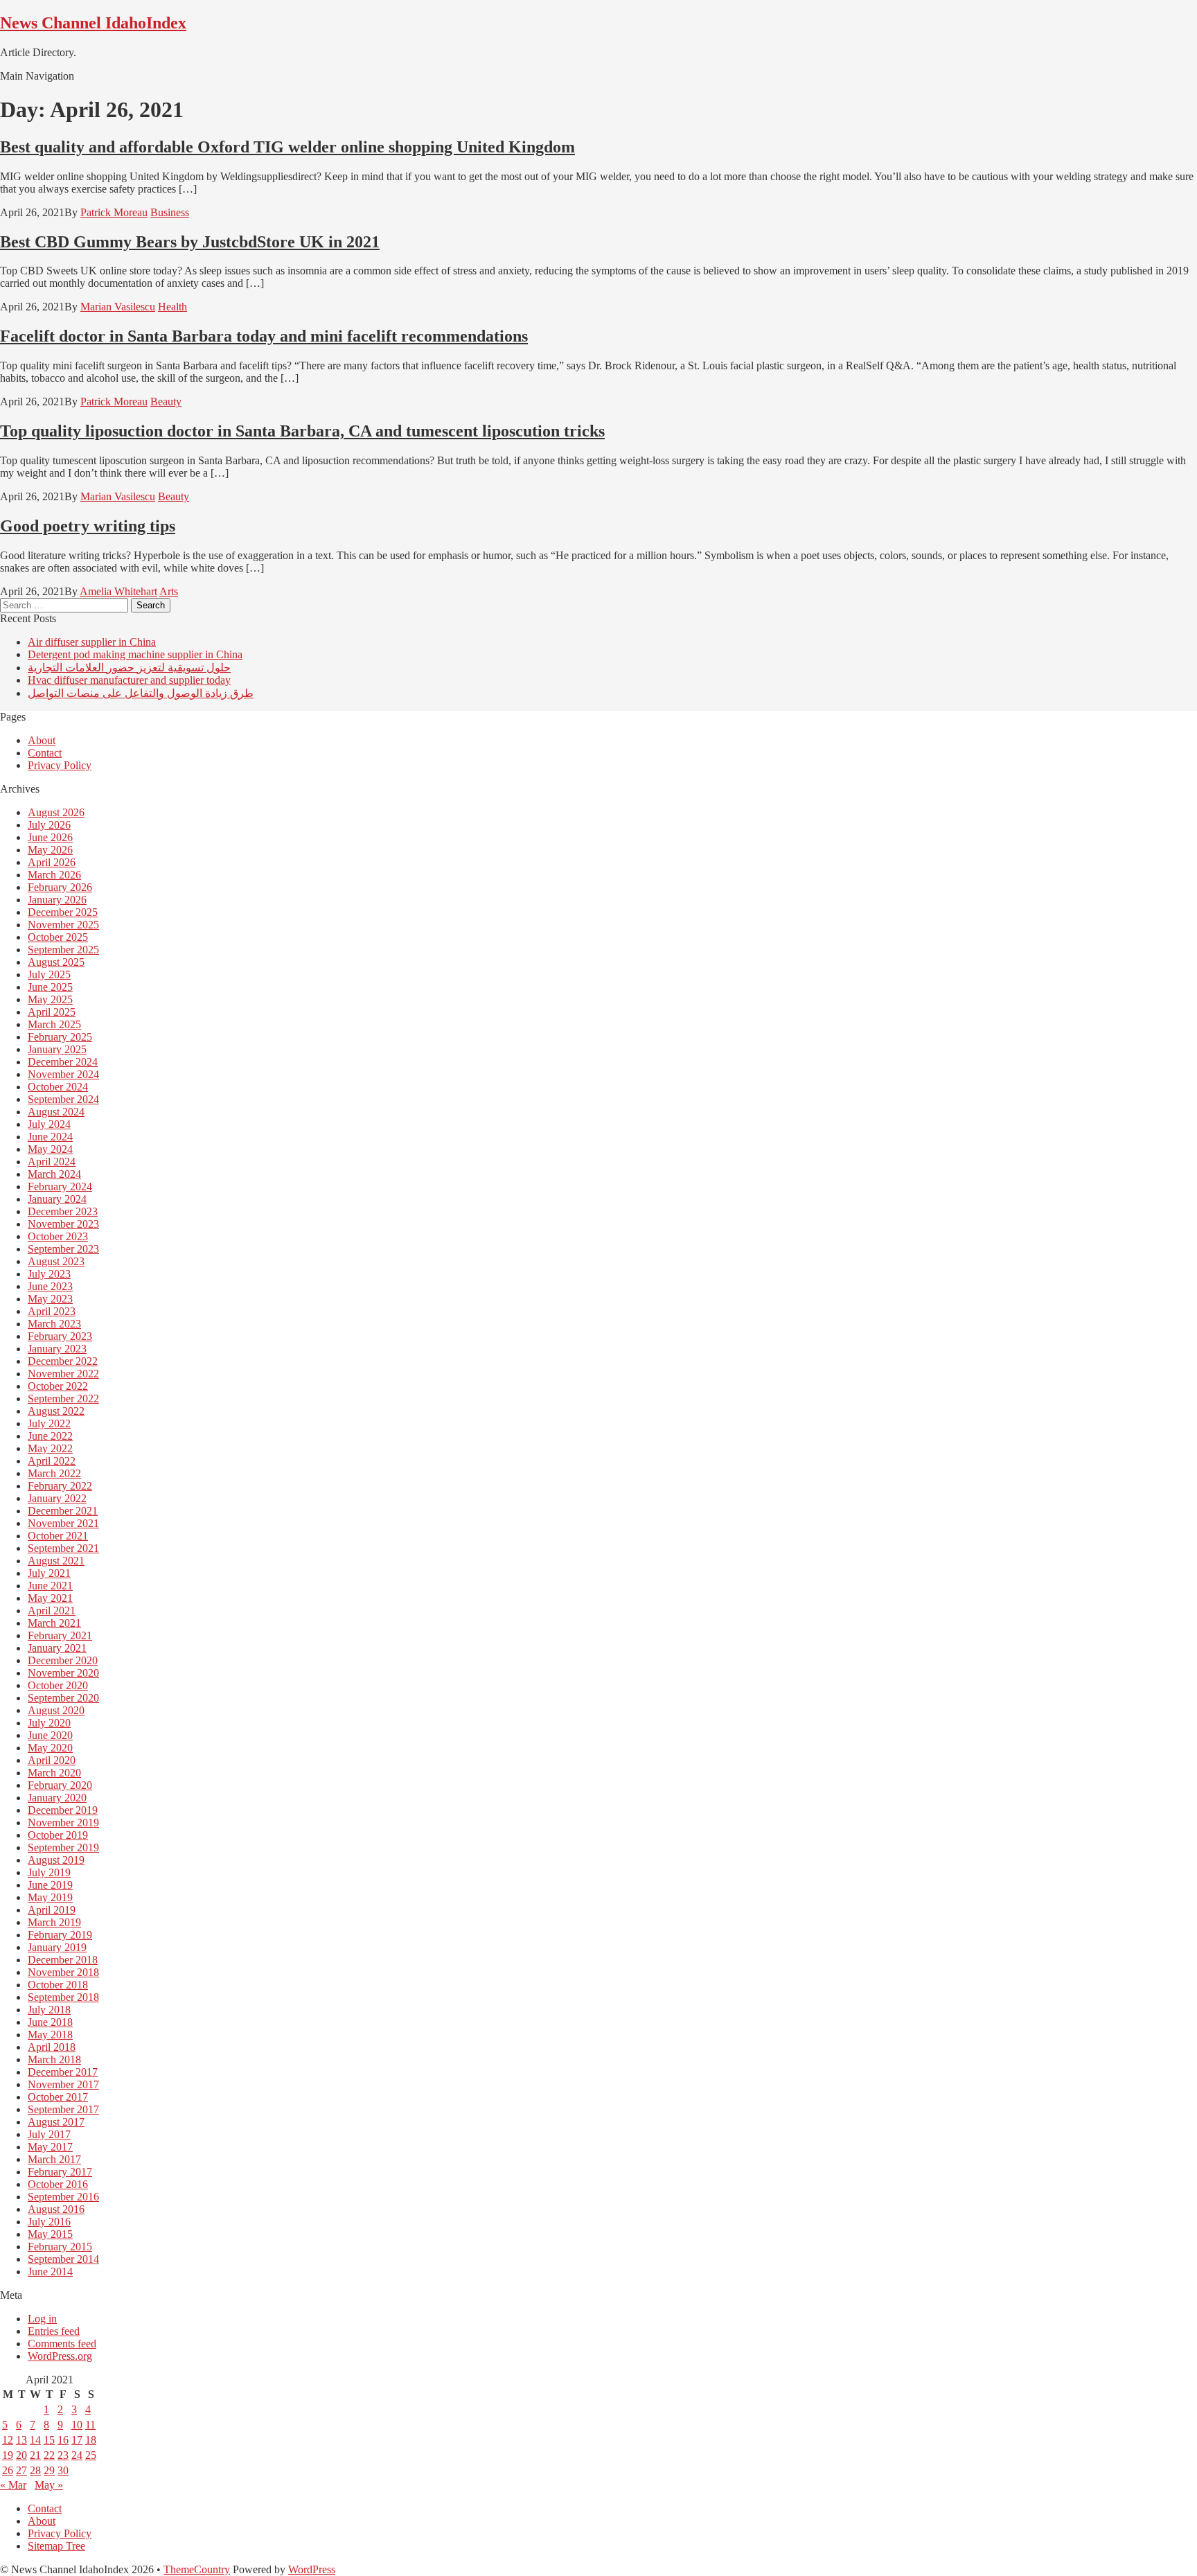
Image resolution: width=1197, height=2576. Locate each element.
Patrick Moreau (114, 212)
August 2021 (56, 1561)
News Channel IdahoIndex (93, 23)
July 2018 (49, 2010)
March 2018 (54, 2059)
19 (8, 2455)
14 (35, 2440)
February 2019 (60, 1935)
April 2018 (52, 2047)
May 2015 (50, 2234)
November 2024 (63, 1074)
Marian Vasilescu (118, 307)
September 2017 (63, 2109)
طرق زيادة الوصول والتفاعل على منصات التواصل (141, 693)
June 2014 (50, 2271)
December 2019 (63, 1810)
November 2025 (63, 925)
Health (172, 307)
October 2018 (58, 1985)
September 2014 (63, 2259)
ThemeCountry (197, 2569)
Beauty (166, 402)
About (42, 740)
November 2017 (63, 2084)
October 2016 (58, 2184)
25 (91, 2455)
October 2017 (58, 2097)
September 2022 (63, 1399)
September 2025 (63, 950)
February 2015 (60, 2247)
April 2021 (52, 1611)
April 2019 (52, 1910)
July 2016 (49, 2222)
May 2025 (50, 999)
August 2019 (56, 1860)
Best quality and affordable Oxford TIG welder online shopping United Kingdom (287, 147)
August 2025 (56, 962)
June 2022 (50, 1436)
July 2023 (49, 1274)
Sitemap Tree (56, 2546)
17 (77, 2440)
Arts (169, 591)
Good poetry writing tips (88, 526)
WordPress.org (60, 2356)
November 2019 (63, 1823)
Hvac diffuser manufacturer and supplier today (129, 680)
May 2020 (50, 1748)
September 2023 (63, 1249)
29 (49, 2470)
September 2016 (63, 2197)
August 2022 (56, 1411)
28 (35, 2470)
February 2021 (60, 1635)
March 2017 (54, 2159)
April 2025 (52, 1012)
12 (8, 2440)
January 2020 (57, 1798)
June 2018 (50, 2022)
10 (77, 2425)
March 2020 (54, 1773)
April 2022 (52, 1461)
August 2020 (56, 1710)
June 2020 (50, 1735)
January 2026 (57, 900)
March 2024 (54, 1174)
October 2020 (58, 1685)
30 (63, 2470)
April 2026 (52, 862)
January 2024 (57, 1199)
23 (63, 2455)
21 (35, 2455)
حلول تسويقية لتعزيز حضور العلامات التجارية (129, 668)
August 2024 (56, 1112)
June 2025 (50, 987)
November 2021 (63, 1523)
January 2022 (57, 1498)
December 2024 (63, 1062)
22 (49, 2455)
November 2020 (63, 1673)
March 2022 (54, 1473)
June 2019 (50, 1885)
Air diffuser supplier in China (92, 642)
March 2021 (54, 1623)
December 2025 (63, 912)
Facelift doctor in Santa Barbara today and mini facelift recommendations (264, 336)
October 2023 (58, 1236)
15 (49, 2440)
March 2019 (54, 1922)
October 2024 (58, 1087)
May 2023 (50, 1299)
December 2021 (63, 1511)
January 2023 (57, 1349)
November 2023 (63, 1224)
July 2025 (49, 974)
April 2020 (52, 1760)
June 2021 (50, 1586)
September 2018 (63, 1997)
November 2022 (63, 1374)
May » (49, 2485)
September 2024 (63, 1099)
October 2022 (58, 1386)
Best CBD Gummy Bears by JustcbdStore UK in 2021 (190, 242)
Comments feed (62, 2344)
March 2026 (54, 875)
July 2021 (49, 1573)
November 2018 (63, 1972)
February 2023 (60, 1336)
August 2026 (56, 812)
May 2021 (50, 1598)
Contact (45, 753)
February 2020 (60, 1785)
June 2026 (50, 837)
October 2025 (58, 937)
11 (90, 2425)
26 (8, 2470)
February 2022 (60, 1486)
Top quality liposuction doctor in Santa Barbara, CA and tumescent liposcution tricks (302, 431)
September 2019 (63, 1847)
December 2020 (63, 1660)
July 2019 (49, 1872)
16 (63, 2440)
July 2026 (49, 825)
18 (91, 2440)
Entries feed (54, 2331)
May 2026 (50, 850)
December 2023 (63, 1211)
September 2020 (63, 1698)
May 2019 (50, 1897)
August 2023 (56, 1261)
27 (21, 2470)
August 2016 (56, 2209)
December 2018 (63, 1960)
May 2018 (50, 2035)
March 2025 (54, 1024)
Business (170, 212)
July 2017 (49, 2134)
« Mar (13, 2485)
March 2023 (54, 1324)
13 (21, 2440)
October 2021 (58, 1536)
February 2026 (60, 887)
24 (77, 2455)
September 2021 (63, 1548)
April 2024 (52, 1162)
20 (21, 2455)
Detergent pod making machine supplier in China (135, 654)
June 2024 (50, 1137)
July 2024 (49, 1124)
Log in (42, 2319)
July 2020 (49, 1723)
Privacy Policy (60, 765)
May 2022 (50, 1448)
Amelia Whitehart (118, 591)
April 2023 (52, 1311)
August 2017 (56, 2122)
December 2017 (63, 2072)
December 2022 (63, 1361)
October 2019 (58, 1835)
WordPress (312, 2569)
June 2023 (50, 1286)
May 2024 (50, 1149)
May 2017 (50, 2147)
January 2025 (57, 1049)
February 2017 (60, 2172)
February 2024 (60, 1186)
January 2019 (57, 1947)
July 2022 (49, 1423)
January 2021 (57, 1648)
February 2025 (60, 1037)
